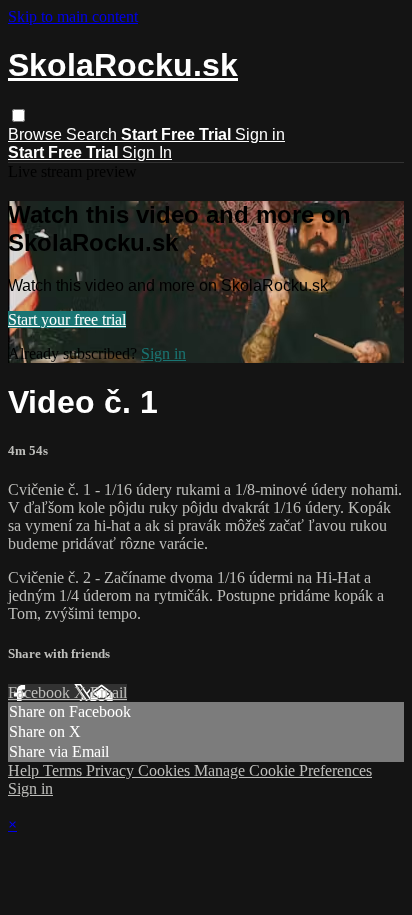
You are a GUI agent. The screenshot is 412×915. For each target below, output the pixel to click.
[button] (18, 115)
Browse (37, 134)
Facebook (41, 692)
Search (93, 134)
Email (108, 692)
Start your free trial (67, 319)
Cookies (166, 770)
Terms (64, 770)
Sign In (147, 152)
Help (25, 770)
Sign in (260, 134)
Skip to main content (73, 16)
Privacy (112, 770)
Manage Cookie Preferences (283, 770)
